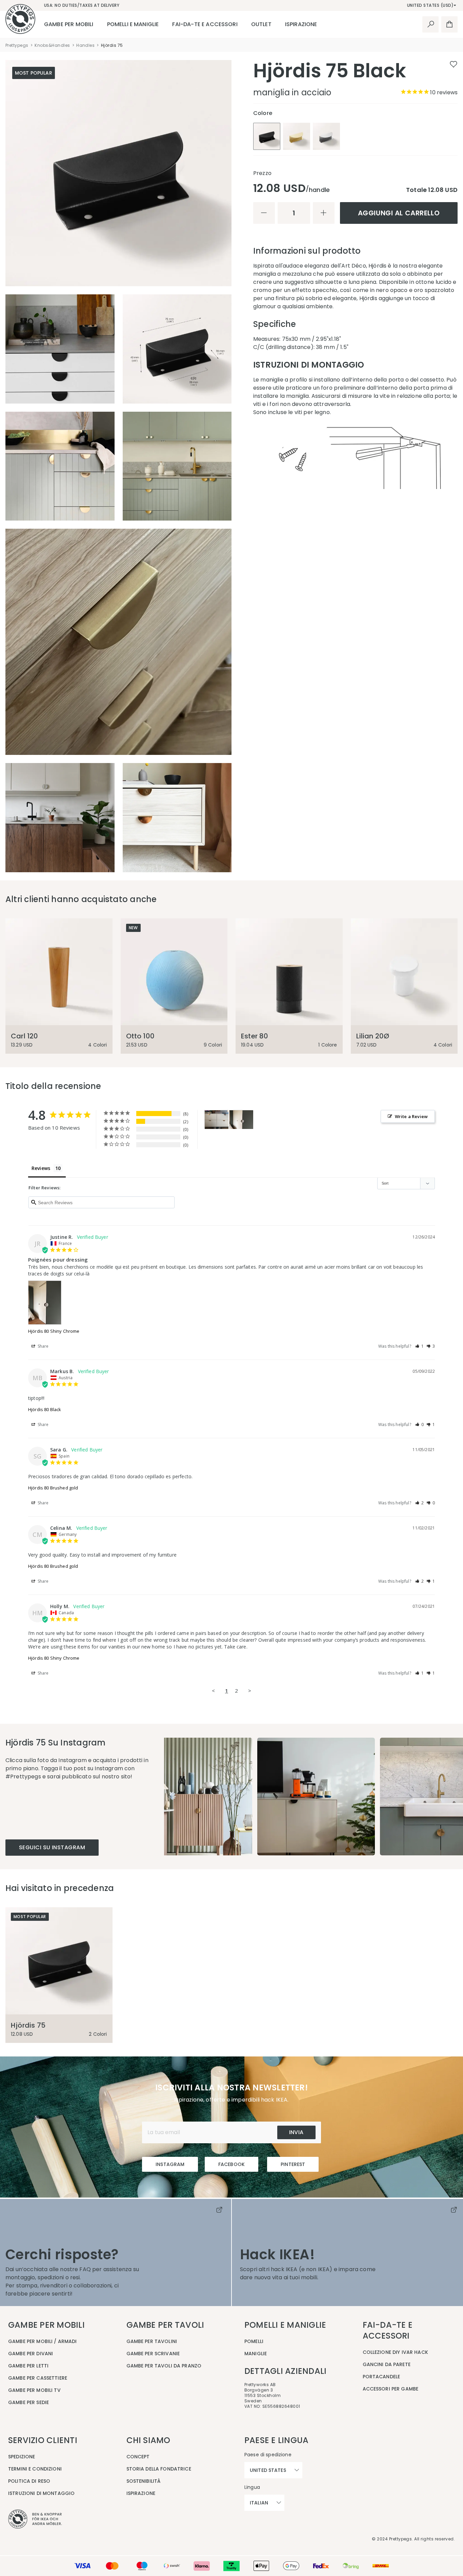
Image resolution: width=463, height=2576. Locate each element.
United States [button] (268, 2470)
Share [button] (43, 1346)
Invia (296, 2132)
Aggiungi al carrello (399, 213)
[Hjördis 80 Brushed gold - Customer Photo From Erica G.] (217, 1120)
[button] (420, 1346)
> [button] (250, 1691)
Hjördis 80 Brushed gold (53, 1488)
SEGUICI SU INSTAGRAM (52, 1847)
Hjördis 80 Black (45, 1409)
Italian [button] (259, 2503)
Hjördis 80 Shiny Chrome (54, 1331)
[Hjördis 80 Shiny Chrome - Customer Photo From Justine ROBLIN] (241, 1120)
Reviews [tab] (41, 1168)
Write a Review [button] (411, 1116)
